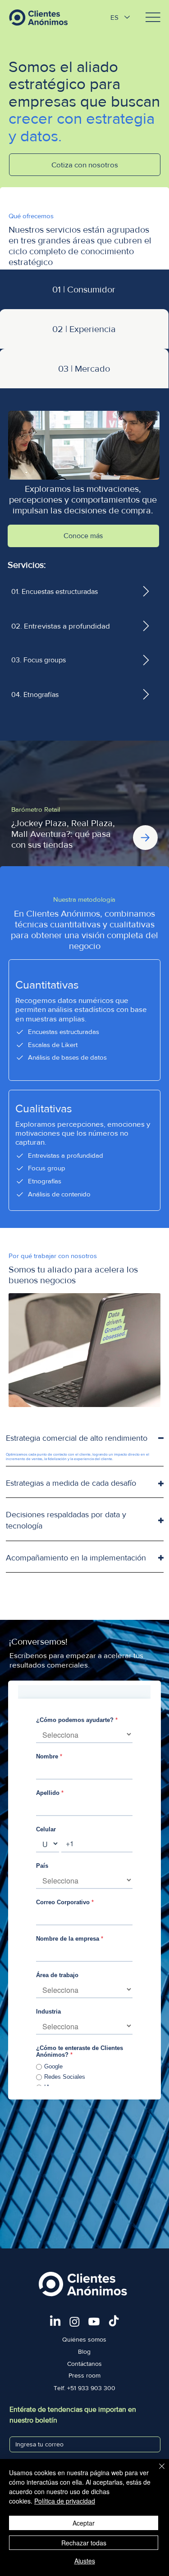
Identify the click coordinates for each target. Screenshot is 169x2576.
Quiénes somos (84, 2339)
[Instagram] (75, 2322)
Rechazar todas (84, 2543)
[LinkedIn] (55, 2322)
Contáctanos (84, 2364)
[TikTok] (114, 2322)
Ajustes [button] (85, 2561)
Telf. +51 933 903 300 (84, 2388)
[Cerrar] (156, 2472)
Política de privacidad (65, 2501)
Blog (84, 2351)
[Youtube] (94, 2322)
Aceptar (84, 2523)
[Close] (145, 838)
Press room (84, 2375)
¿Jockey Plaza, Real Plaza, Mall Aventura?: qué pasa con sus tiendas (63, 834)
